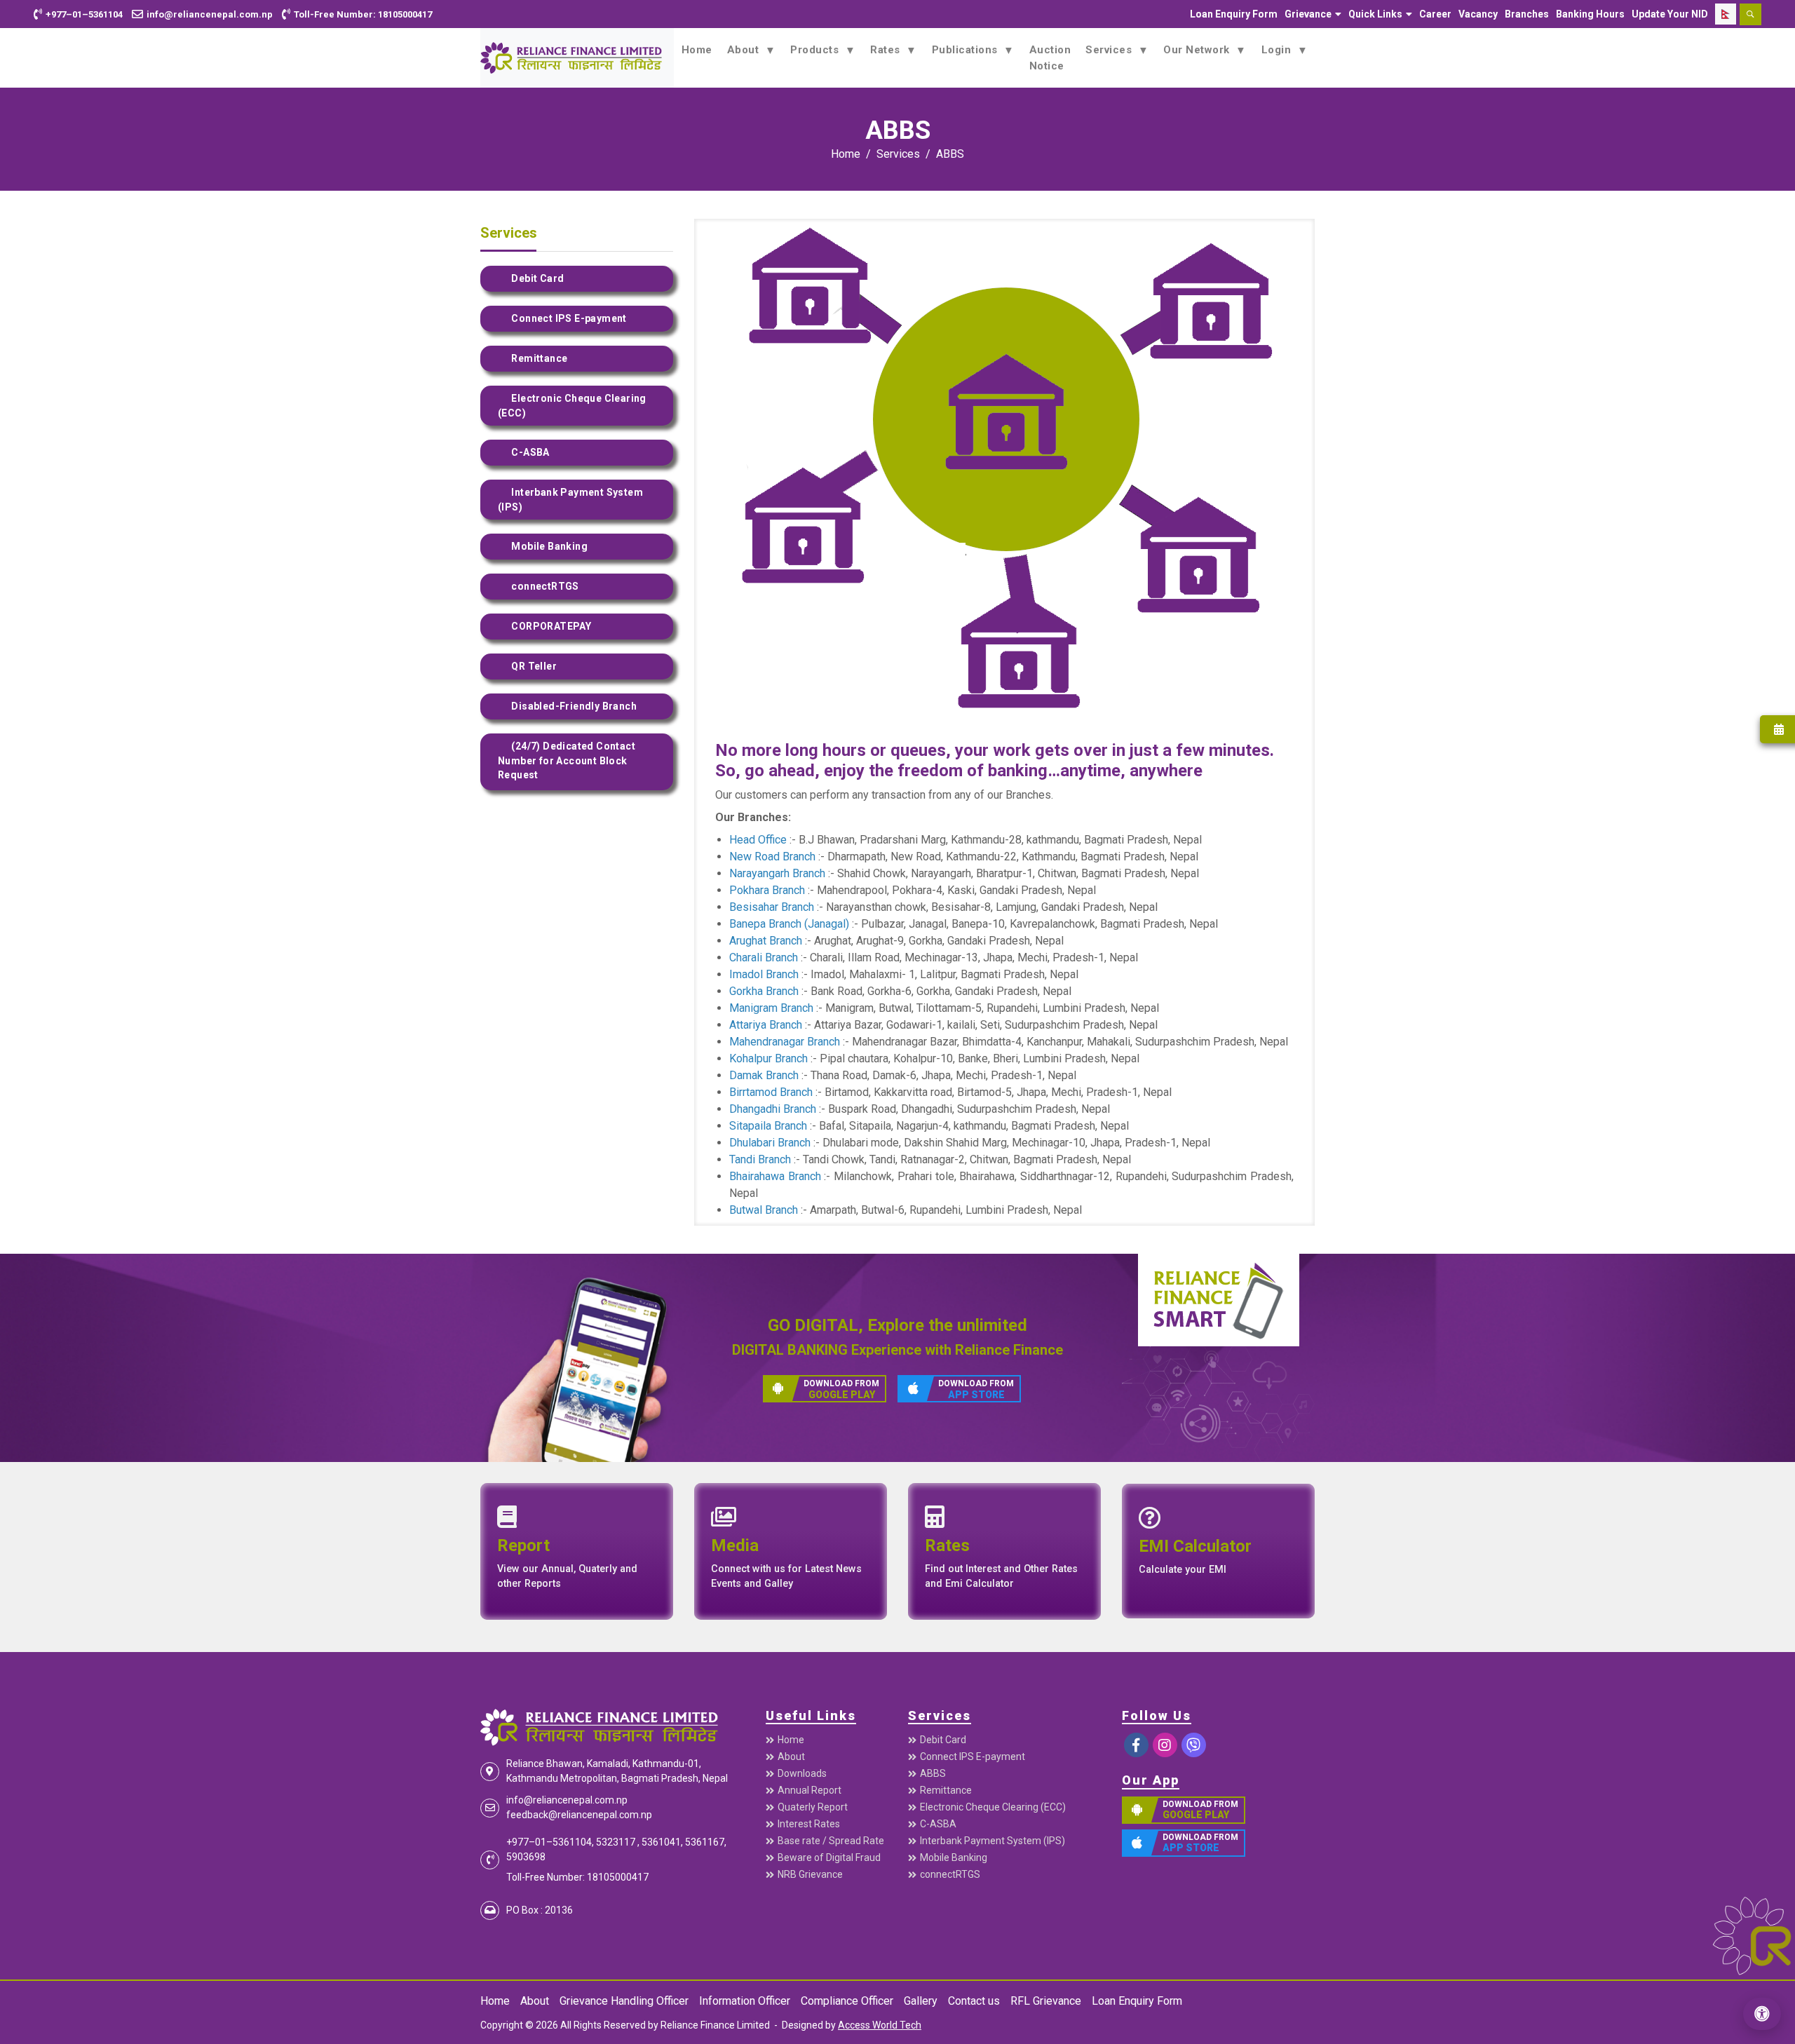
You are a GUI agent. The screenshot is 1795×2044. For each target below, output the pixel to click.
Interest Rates (809, 1824)
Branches (1527, 14)
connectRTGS (950, 1874)
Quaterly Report (813, 1807)
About (745, 50)
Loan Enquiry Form (1234, 14)
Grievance (1308, 14)
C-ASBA (938, 1824)
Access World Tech (880, 2025)
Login (1278, 50)
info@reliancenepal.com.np (567, 1800)
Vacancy (1478, 14)
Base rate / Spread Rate (831, 1841)
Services (1110, 50)
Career (1435, 14)
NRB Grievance (810, 1874)
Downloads (802, 1773)
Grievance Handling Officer (624, 2001)
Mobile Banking (954, 1857)
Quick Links (1375, 14)
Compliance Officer (847, 2001)
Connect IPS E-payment (973, 1757)
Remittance (946, 1790)
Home (697, 50)
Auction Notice (1050, 58)
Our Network (1198, 50)
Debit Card (943, 1740)
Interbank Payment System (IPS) (993, 1841)
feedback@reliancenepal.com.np (579, 1815)
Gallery (921, 2001)
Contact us (974, 2001)
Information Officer (745, 2001)
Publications (967, 50)
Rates (887, 50)
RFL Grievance (1046, 2001)
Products (816, 50)
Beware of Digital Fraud (829, 1857)
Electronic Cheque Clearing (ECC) (993, 1807)
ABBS (950, 154)
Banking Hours (1590, 14)
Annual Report (810, 1790)
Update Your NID (1670, 14)
